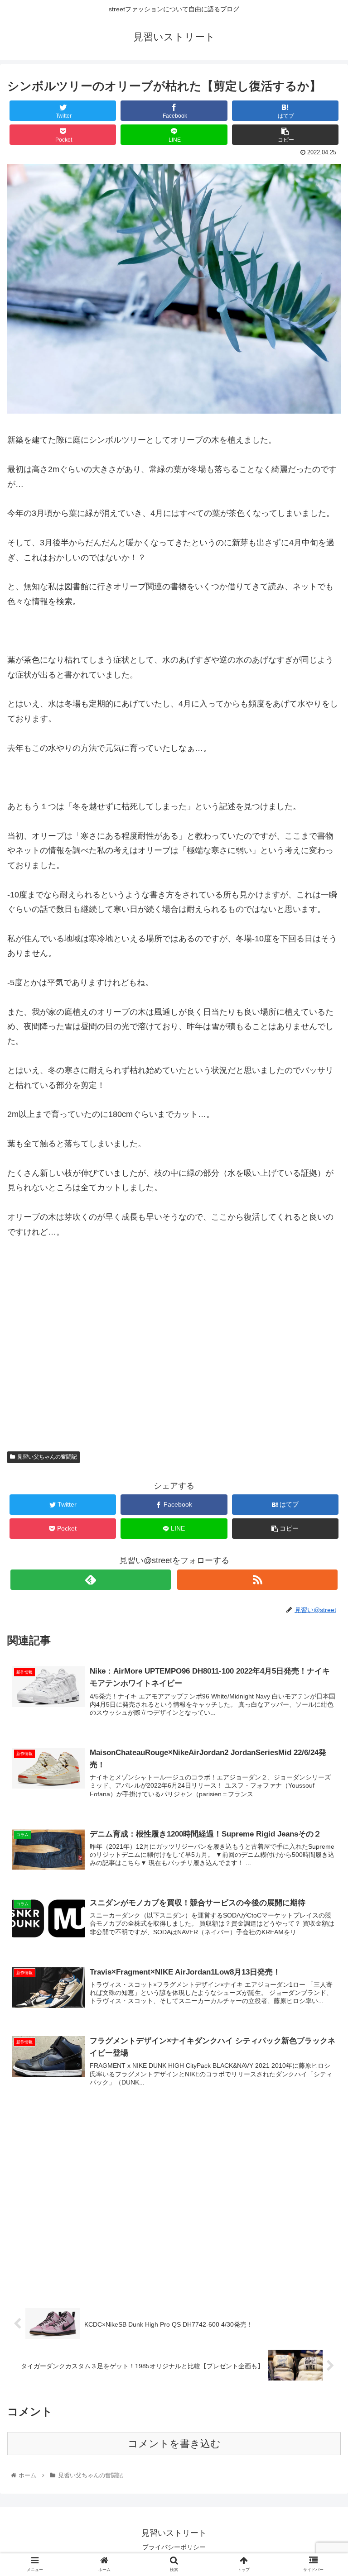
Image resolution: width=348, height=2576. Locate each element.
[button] (321, 1452)
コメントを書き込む (174, 2444)
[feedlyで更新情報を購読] (90, 1580)
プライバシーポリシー (174, 2547)
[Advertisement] (174, 1356)
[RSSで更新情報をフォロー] (257, 1580)
